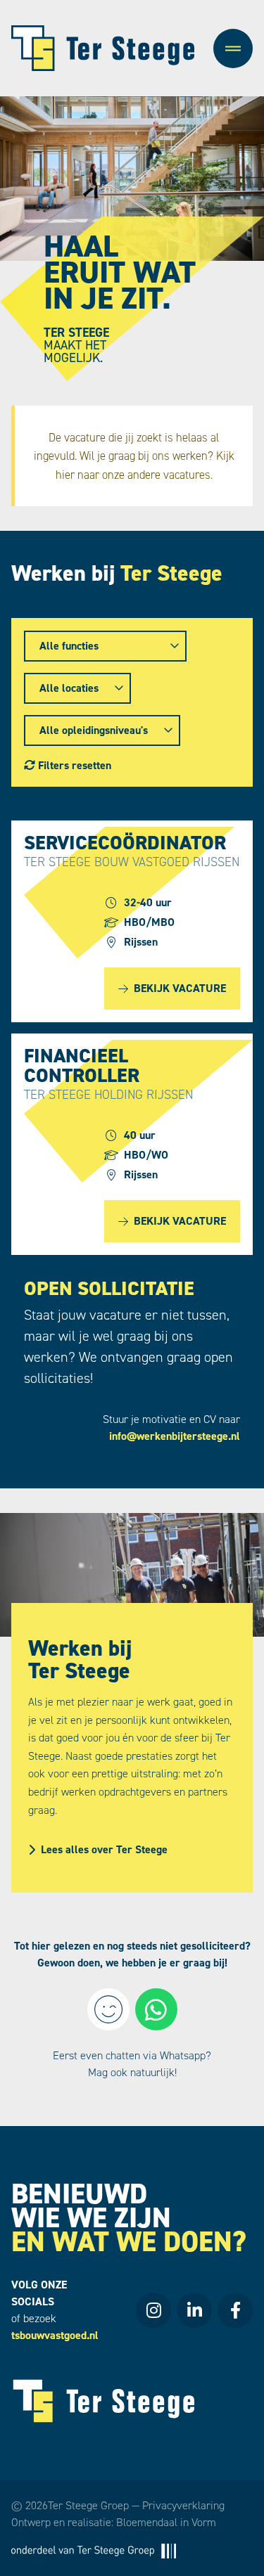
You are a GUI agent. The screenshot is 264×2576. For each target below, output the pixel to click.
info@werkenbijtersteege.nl (175, 1436)
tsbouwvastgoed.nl (55, 2335)
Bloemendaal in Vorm (166, 2522)
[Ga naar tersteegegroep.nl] (94, 2550)
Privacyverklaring (183, 2505)
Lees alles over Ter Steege (104, 1849)
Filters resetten (73, 765)
